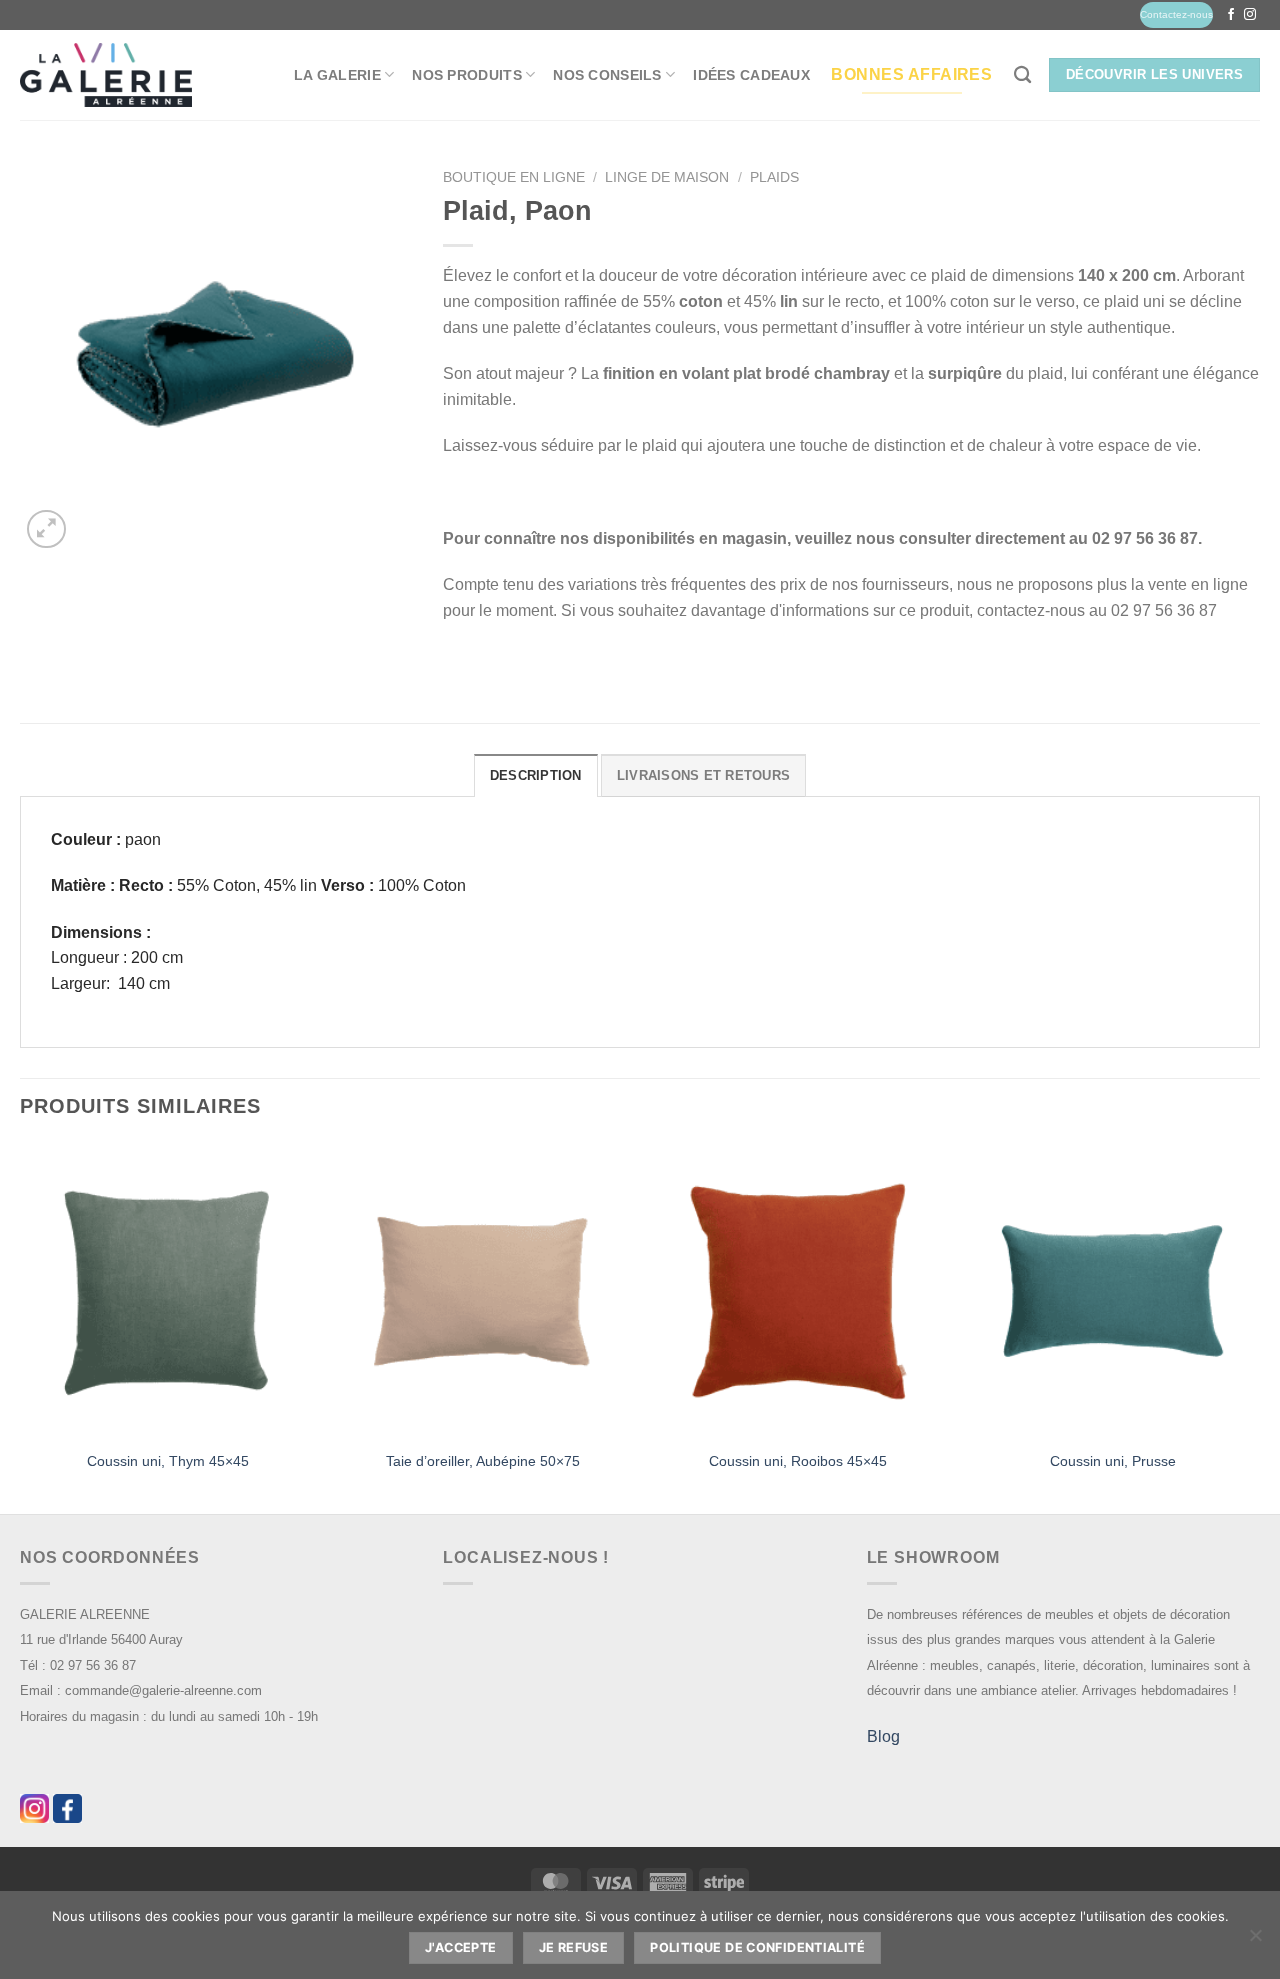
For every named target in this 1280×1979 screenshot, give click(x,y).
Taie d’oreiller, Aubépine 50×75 (483, 1461)
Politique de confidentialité (757, 1947)
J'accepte (460, 1947)
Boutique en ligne (514, 177)
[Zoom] (46, 529)
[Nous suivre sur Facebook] (1231, 15)
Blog (883, 1736)
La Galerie (337, 75)
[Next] (1259, 1326)
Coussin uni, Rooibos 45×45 (798, 1461)
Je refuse (573, 1947)
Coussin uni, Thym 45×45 (168, 1461)
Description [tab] (536, 775)
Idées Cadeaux (751, 75)
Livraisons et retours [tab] (703, 775)
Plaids (774, 177)
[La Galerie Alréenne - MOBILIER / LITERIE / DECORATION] (106, 75)
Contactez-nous (1176, 14)
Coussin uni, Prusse (1113, 1461)
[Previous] (21, 1326)
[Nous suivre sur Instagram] (1250, 15)
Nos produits (466, 75)
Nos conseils (607, 75)
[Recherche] (1022, 75)
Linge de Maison (667, 177)
